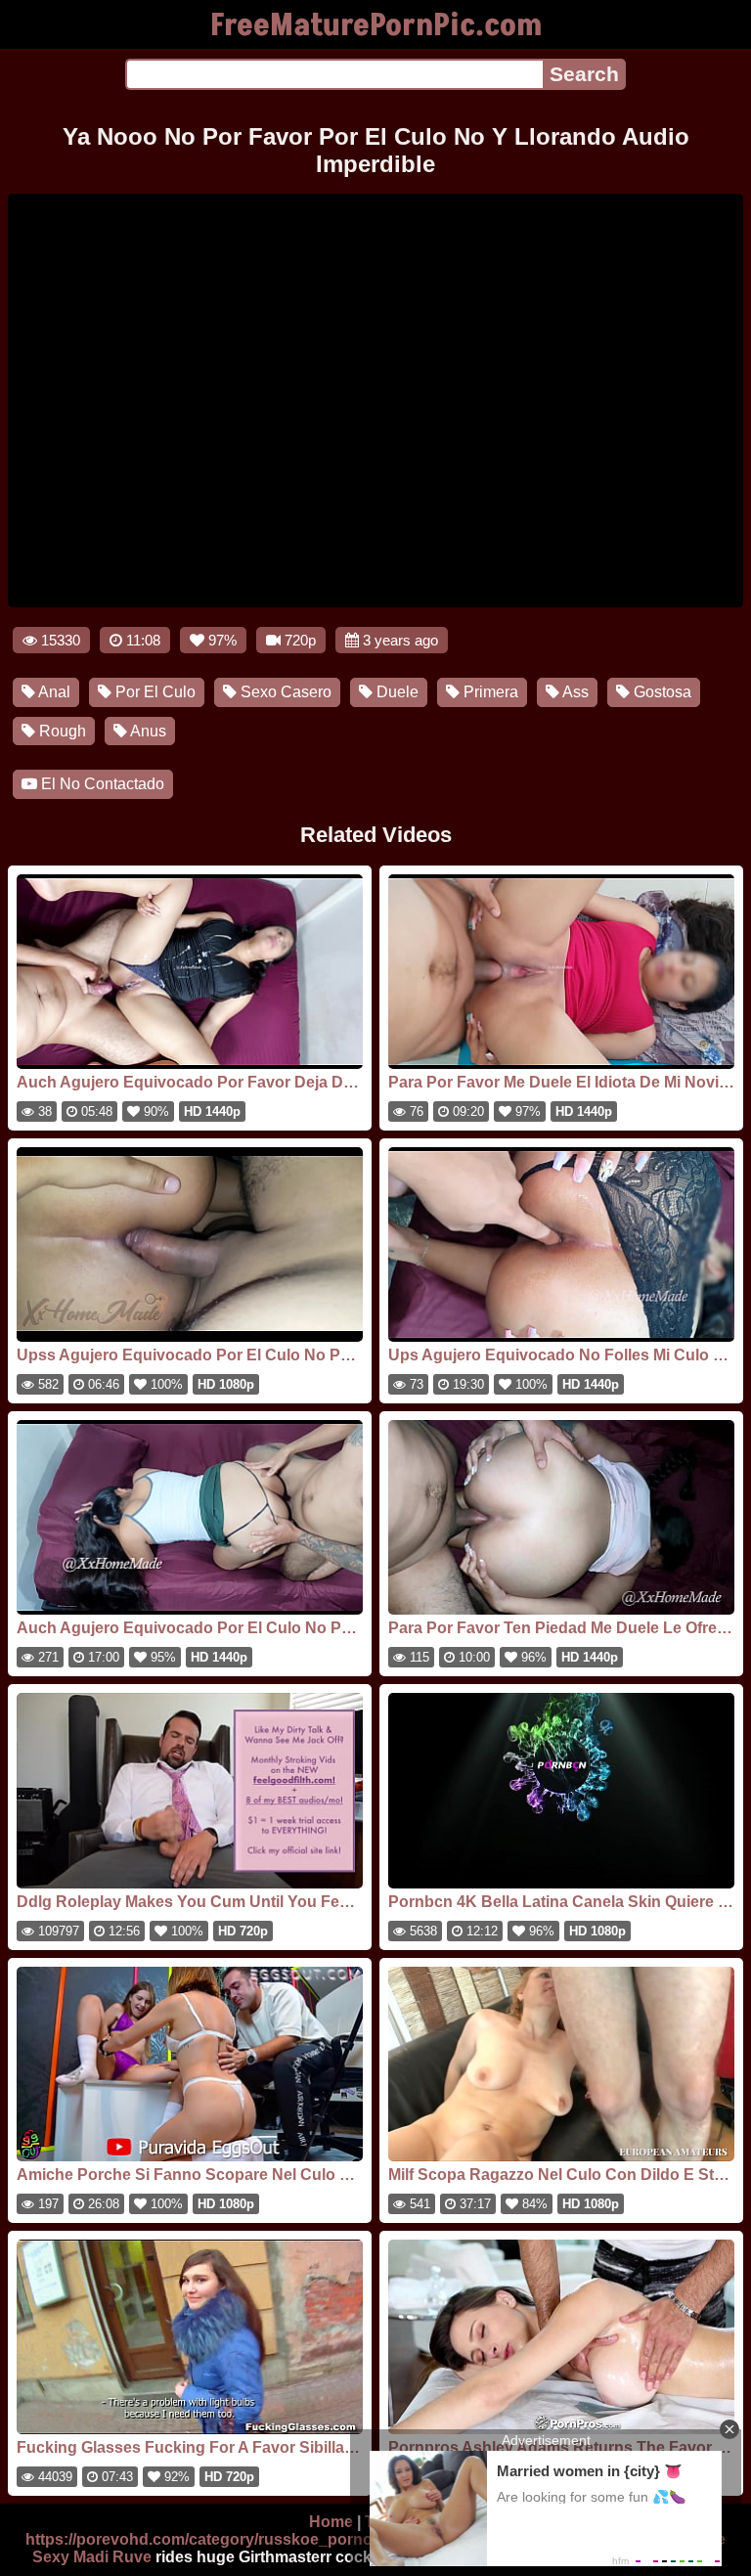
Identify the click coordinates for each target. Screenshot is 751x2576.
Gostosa (661, 692)
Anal (53, 692)
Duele (396, 692)
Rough (61, 731)
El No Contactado (101, 784)
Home (331, 2522)
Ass (574, 692)
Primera (489, 692)
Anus (147, 731)
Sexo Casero (284, 692)
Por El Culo (154, 692)
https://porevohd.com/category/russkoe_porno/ (201, 2539)
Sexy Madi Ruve (92, 2557)
